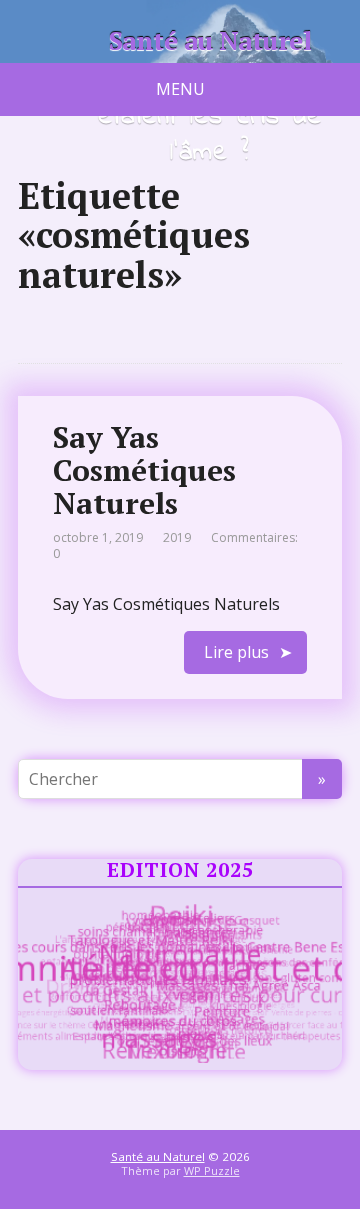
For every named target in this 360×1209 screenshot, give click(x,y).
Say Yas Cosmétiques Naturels (144, 470)
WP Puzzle (212, 1170)
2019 (177, 537)
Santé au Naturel (210, 41)
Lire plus (236, 652)
